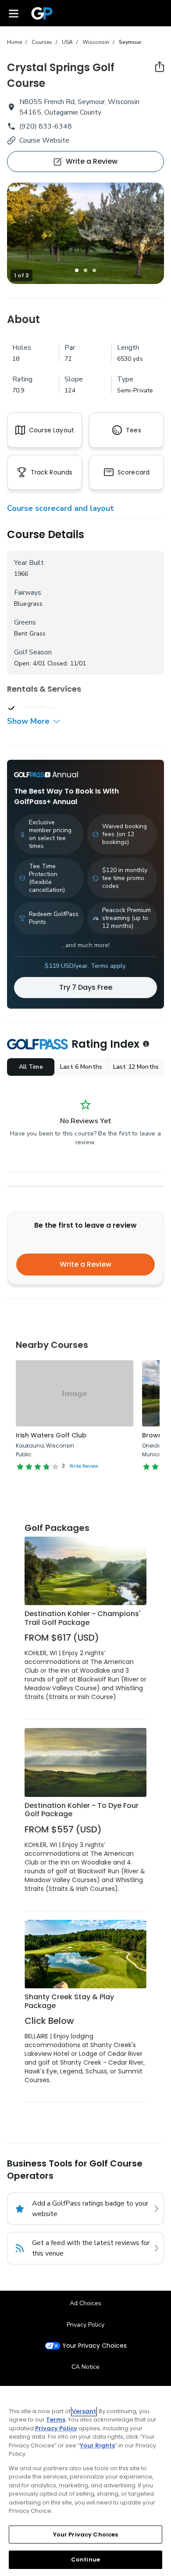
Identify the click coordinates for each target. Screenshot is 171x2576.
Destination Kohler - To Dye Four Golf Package (82, 1810)
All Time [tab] (31, 1067)
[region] (85, 2481)
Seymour (130, 42)
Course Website (44, 140)
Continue (85, 2560)
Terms (56, 2420)
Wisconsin (96, 42)
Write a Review (85, 1264)
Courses (42, 42)
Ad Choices (85, 2303)
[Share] (160, 67)
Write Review (84, 1466)
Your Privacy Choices (94, 2346)
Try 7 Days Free (86, 987)
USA (67, 42)
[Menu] (14, 13)
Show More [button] (28, 721)
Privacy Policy (85, 2325)
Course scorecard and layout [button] (61, 508)
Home (14, 42)
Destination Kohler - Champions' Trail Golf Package (83, 1618)
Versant (84, 2411)
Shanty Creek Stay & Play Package (69, 2001)
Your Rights (97, 2445)
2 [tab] (85, 270)
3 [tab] (94, 270)
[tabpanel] (85, 233)
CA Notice (85, 2367)
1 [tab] (77, 270)
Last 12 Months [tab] (136, 1067)
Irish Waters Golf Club (51, 1435)
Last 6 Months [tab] (81, 1067)
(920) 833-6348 (46, 126)
